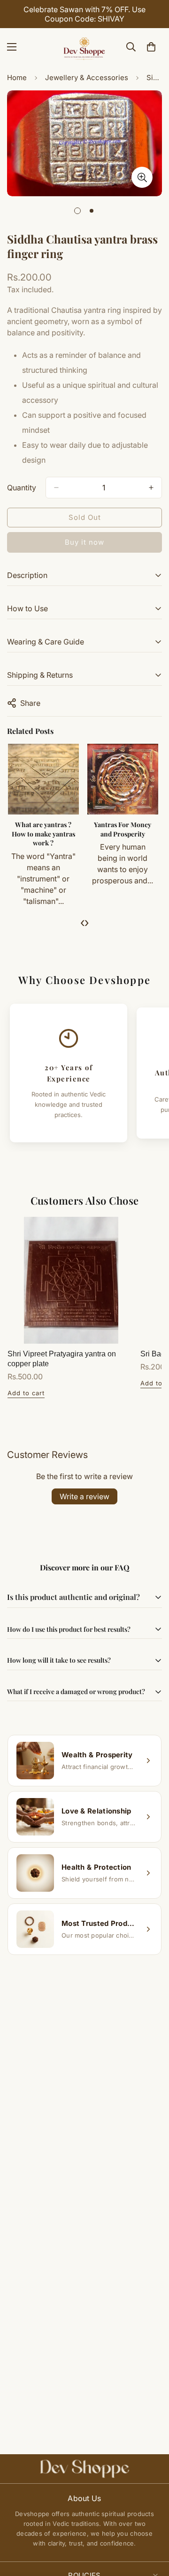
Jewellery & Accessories (87, 78)
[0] (151, 47)
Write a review (84, 1496)
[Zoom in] (142, 177)
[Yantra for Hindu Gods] (35, 779)
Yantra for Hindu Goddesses (115, 829)
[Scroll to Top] (152, 2526)
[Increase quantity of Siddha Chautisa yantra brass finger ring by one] (151, 488)
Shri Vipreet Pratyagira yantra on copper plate (62, 1359)
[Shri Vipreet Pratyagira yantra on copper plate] (71, 1280)
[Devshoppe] (84, 47)
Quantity (22, 488)
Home (17, 78)
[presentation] (82, 922)
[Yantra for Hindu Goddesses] (115, 779)
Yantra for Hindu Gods (35, 829)
